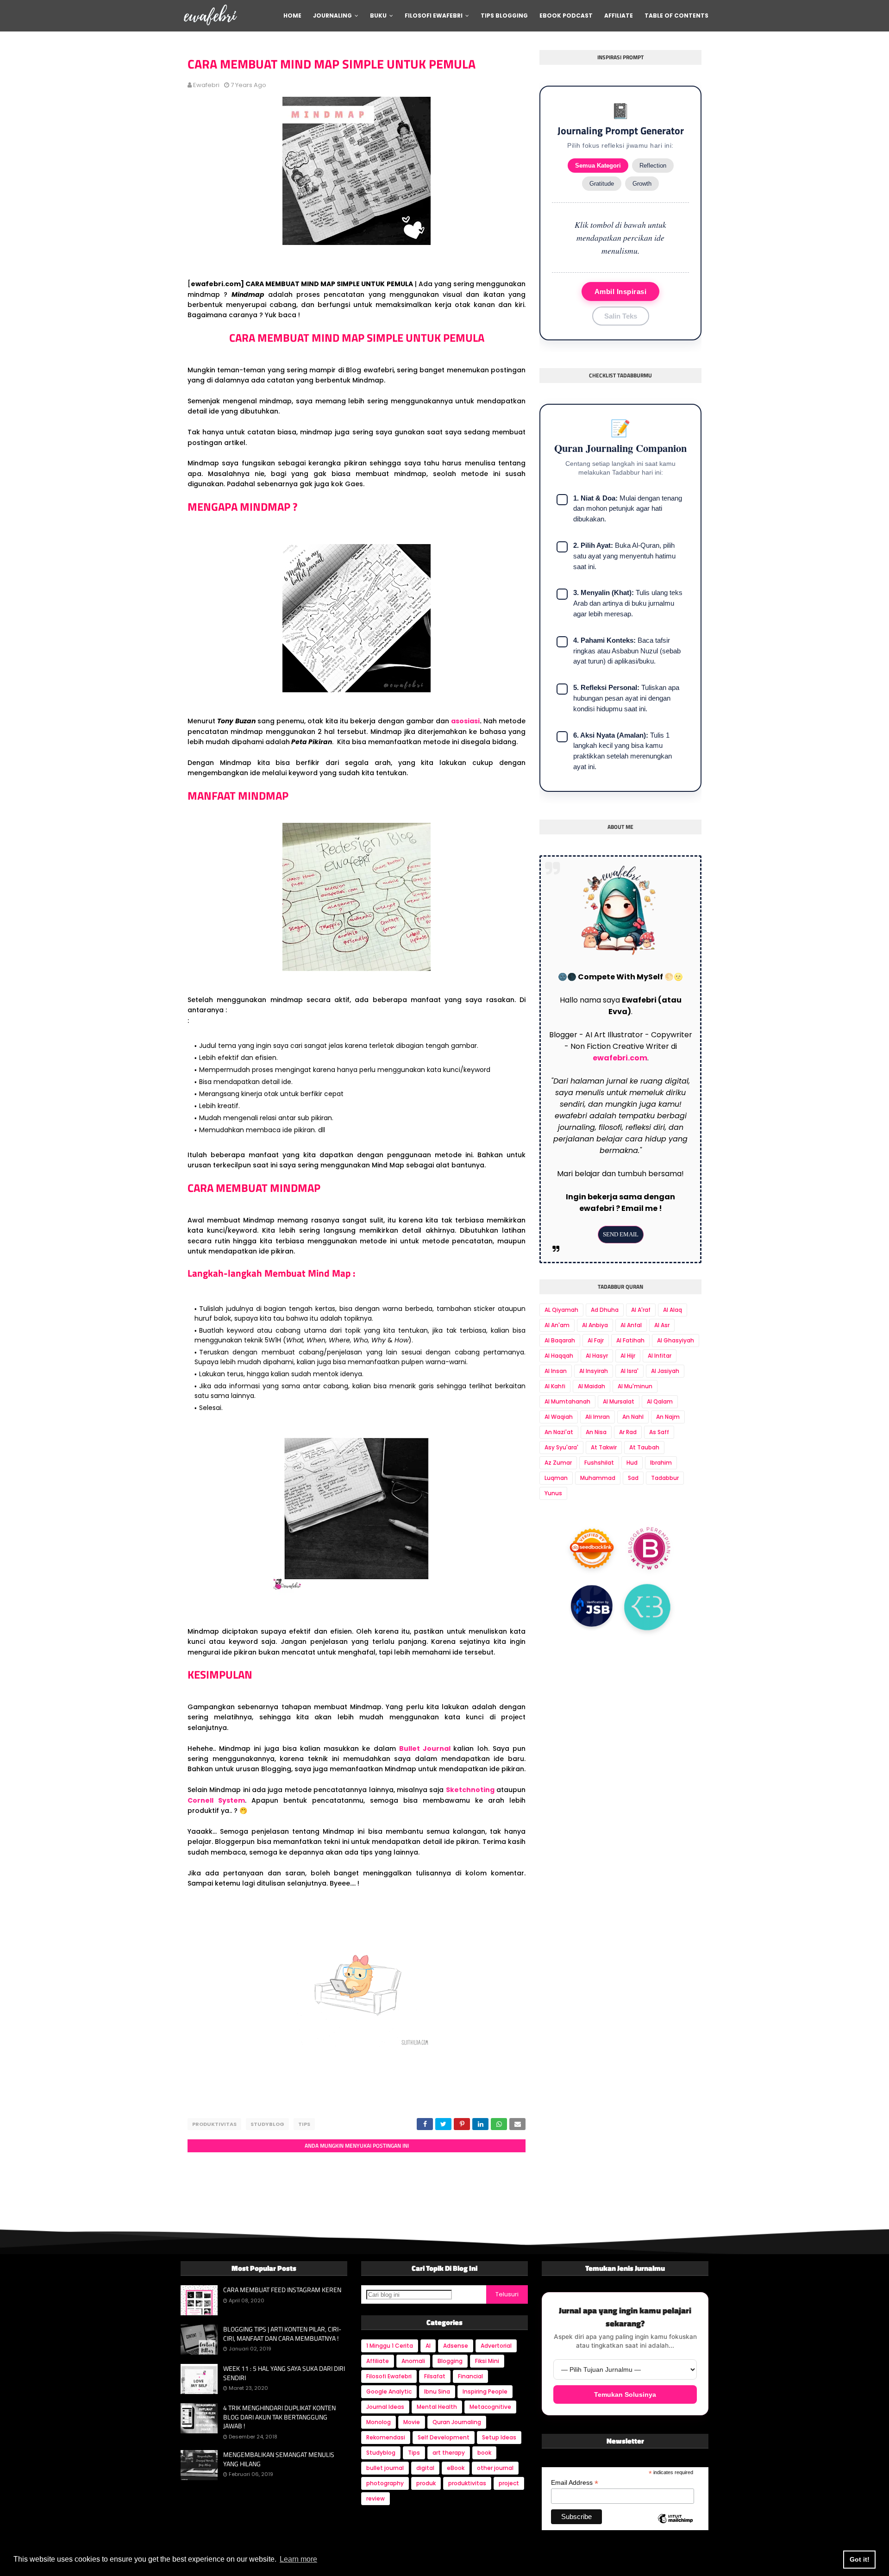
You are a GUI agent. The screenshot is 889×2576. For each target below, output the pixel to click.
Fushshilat (599, 1463)
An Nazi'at (559, 1432)
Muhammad (598, 1478)
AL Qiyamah (561, 1310)
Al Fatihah (630, 1340)
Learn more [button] (298, 2559)
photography (385, 2483)
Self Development (444, 2437)
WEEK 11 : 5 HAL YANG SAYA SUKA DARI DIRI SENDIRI (284, 2373)
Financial (470, 2376)
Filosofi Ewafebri (389, 2376)
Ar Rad (628, 1432)
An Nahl (633, 1417)
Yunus (553, 1493)
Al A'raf (641, 1310)
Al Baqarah (560, 1340)
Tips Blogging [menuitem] (504, 16)
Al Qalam (660, 1401)
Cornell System (216, 1800)
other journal (495, 2468)
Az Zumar (558, 1463)
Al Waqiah (559, 1417)
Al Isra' (629, 1371)
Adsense (456, 2346)
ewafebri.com (620, 1058)
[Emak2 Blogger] (647, 1609)
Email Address (575, 2483)
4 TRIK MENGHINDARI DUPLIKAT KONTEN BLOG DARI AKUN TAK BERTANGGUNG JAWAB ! (279, 2417)
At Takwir (604, 1447)
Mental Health (437, 2407)
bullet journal (385, 2468)
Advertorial (496, 2346)
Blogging (450, 2361)
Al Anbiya (595, 1325)
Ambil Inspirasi (621, 291)
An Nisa (596, 1432)
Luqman (556, 1478)
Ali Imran (598, 1417)
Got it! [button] (860, 2559)
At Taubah (644, 1447)
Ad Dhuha (605, 1310)
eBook (456, 2468)
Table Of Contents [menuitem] (676, 16)
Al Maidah (592, 1386)
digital (425, 2468)
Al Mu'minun (635, 1386)
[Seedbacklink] (592, 1548)
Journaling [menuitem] (332, 16)
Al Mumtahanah (567, 1401)
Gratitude (602, 184)
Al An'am (557, 1325)
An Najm (668, 1417)
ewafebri (206, 85)
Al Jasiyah (665, 1371)
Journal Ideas (385, 2407)
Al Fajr (596, 1340)
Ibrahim (661, 1463)
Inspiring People (485, 2391)
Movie (412, 2422)
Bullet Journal (426, 1749)
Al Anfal (631, 1325)
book (484, 2453)
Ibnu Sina (437, 2391)
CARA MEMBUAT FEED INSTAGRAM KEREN (282, 2290)
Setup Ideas (499, 2437)
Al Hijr (628, 1356)
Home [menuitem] (292, 16)
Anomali (413, 2361)
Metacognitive (490, 2407)
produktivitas (214, 2124)
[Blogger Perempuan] (650, 1550)
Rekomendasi (386, 2437)
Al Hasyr (597, 1356)
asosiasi (465, 721)
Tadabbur (665, 1478)
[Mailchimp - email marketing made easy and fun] (675, 2526)
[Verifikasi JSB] (592, 1608)
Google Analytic (389, 2391)
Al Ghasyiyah (676, 1340)
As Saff (659, 1432)
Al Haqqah (559, 1356)
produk (426, 2483)
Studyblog (267, 2124)
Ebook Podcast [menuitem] (566, 16)
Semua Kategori (598, 166)
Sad (633, 1478)
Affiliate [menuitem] (619, 16)
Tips (304, 2124)
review (376, 2498)
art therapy (449, 2453)
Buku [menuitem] (378, 16)
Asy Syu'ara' (561, 1447)
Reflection (653, 166)
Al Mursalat (619, 1401)
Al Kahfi (555, 1386)
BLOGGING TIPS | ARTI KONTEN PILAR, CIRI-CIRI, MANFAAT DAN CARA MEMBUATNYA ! (282, 2334)
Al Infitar (660, 1356)
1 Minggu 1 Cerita (390, 2346)
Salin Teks (621, 316)
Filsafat (435, 2376)
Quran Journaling (457, 2422)
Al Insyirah (594, 1371)
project (509, 2483)
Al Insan (556, 1371)
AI (428, 2346)
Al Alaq (673, 1310)
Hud (632, 1463)
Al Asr (662, 1325)
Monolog (379, 2422)
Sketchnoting (470, 1790)
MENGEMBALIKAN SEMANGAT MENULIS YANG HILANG (279, 2459)
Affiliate (378, 2361)
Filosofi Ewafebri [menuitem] (434, 16)
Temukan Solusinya (625, 2394)
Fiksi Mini (487, 2361)
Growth (642, 184)
